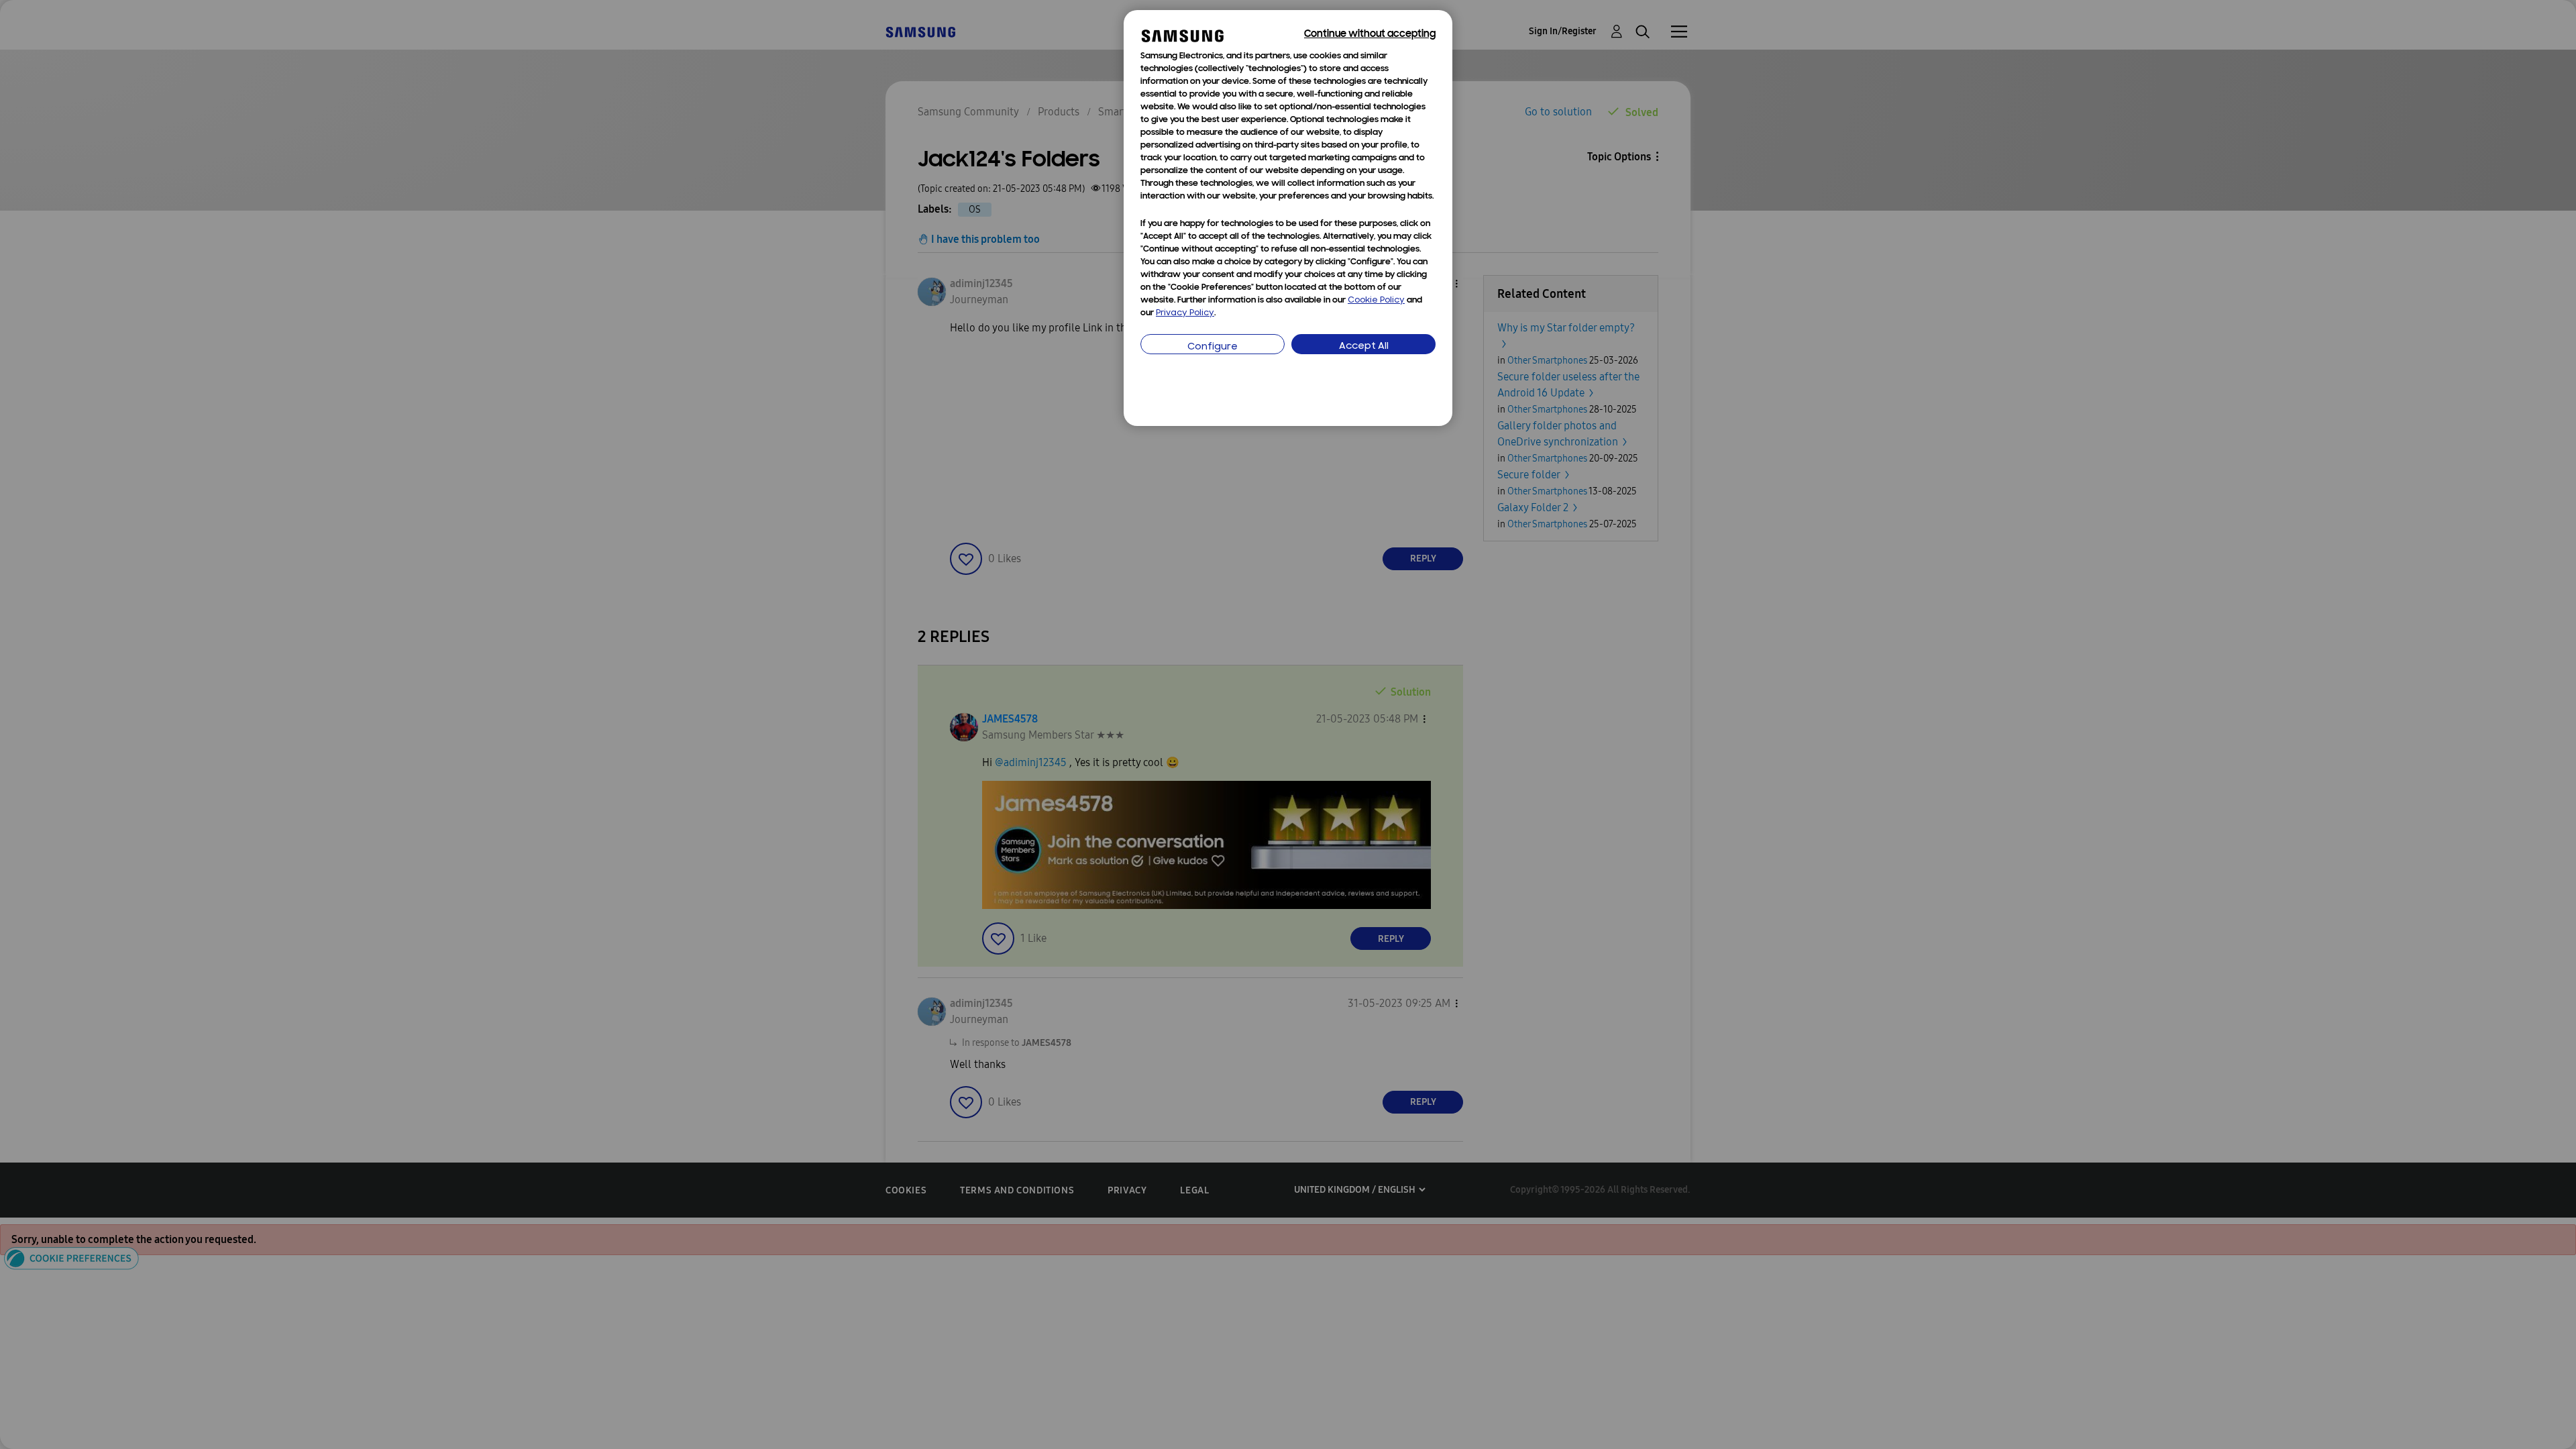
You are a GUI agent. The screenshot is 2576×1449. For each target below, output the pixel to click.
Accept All (1364, 346)
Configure (1213, 347)
